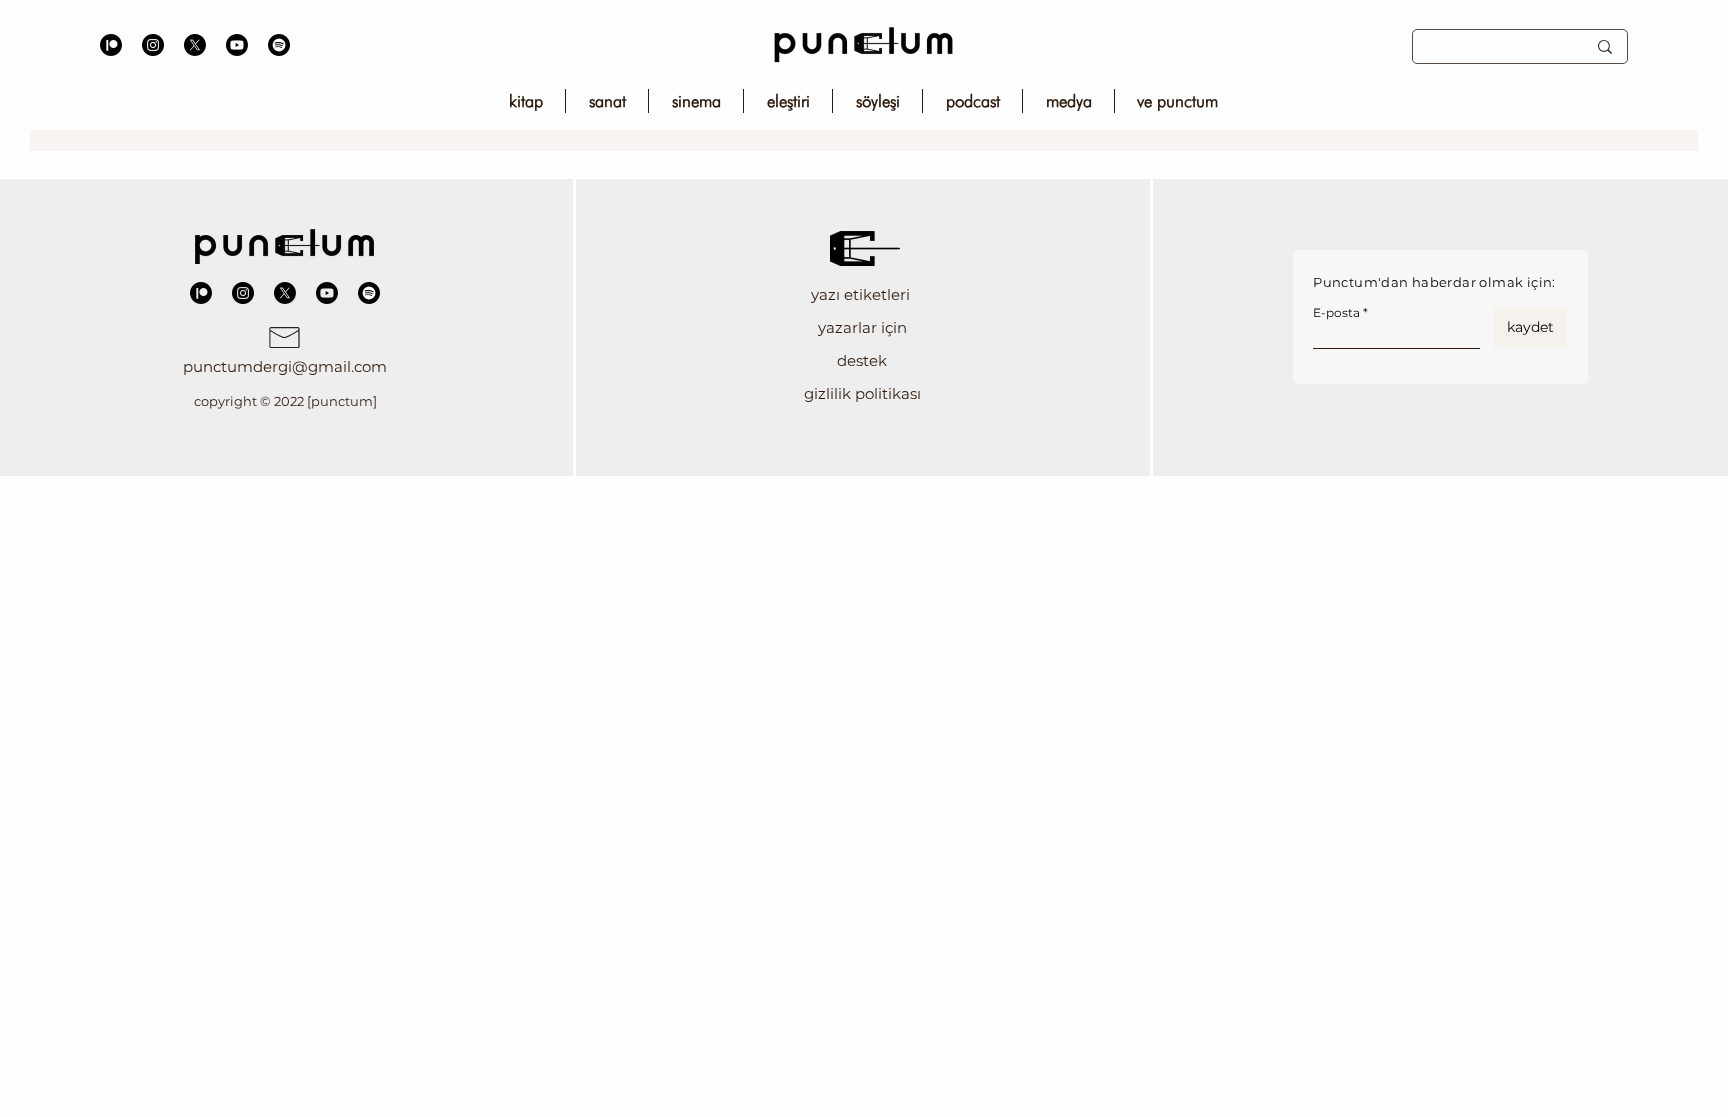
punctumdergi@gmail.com (285, 366)
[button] (862, 294)
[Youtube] (237, 45)
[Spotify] (279, 45)
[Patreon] (111, 45)
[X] (195, 45)
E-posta (1336, 313)
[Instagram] (153, 45)
